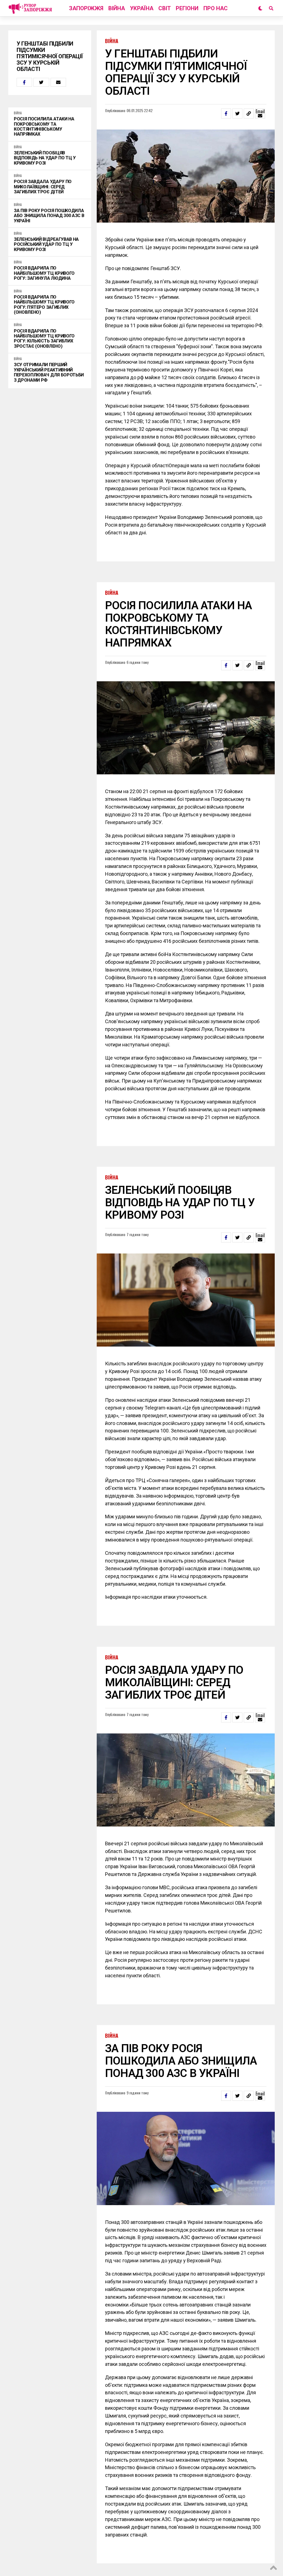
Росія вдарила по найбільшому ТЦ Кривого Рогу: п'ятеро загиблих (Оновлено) (44, 305)
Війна (117, 8)
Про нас (216, 8)
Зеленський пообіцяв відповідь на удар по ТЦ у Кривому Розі (45, 158)
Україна (142, 8)
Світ (165, 8)
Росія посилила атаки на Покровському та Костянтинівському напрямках (44, 127)
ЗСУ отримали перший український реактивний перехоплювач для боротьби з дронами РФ (49, 372)
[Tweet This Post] (41, 82)
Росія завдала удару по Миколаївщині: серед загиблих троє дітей (43, 187)
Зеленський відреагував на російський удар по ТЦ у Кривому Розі (46, 245)
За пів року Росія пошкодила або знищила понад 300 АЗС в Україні (49, 216)
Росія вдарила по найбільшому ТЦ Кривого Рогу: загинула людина (44, 273)
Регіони (187, 8)
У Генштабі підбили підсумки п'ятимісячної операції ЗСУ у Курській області (50, 56)
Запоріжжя (86, 8)
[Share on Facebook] (24, 82)
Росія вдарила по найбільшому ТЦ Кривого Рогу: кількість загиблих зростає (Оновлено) (44, 339)
